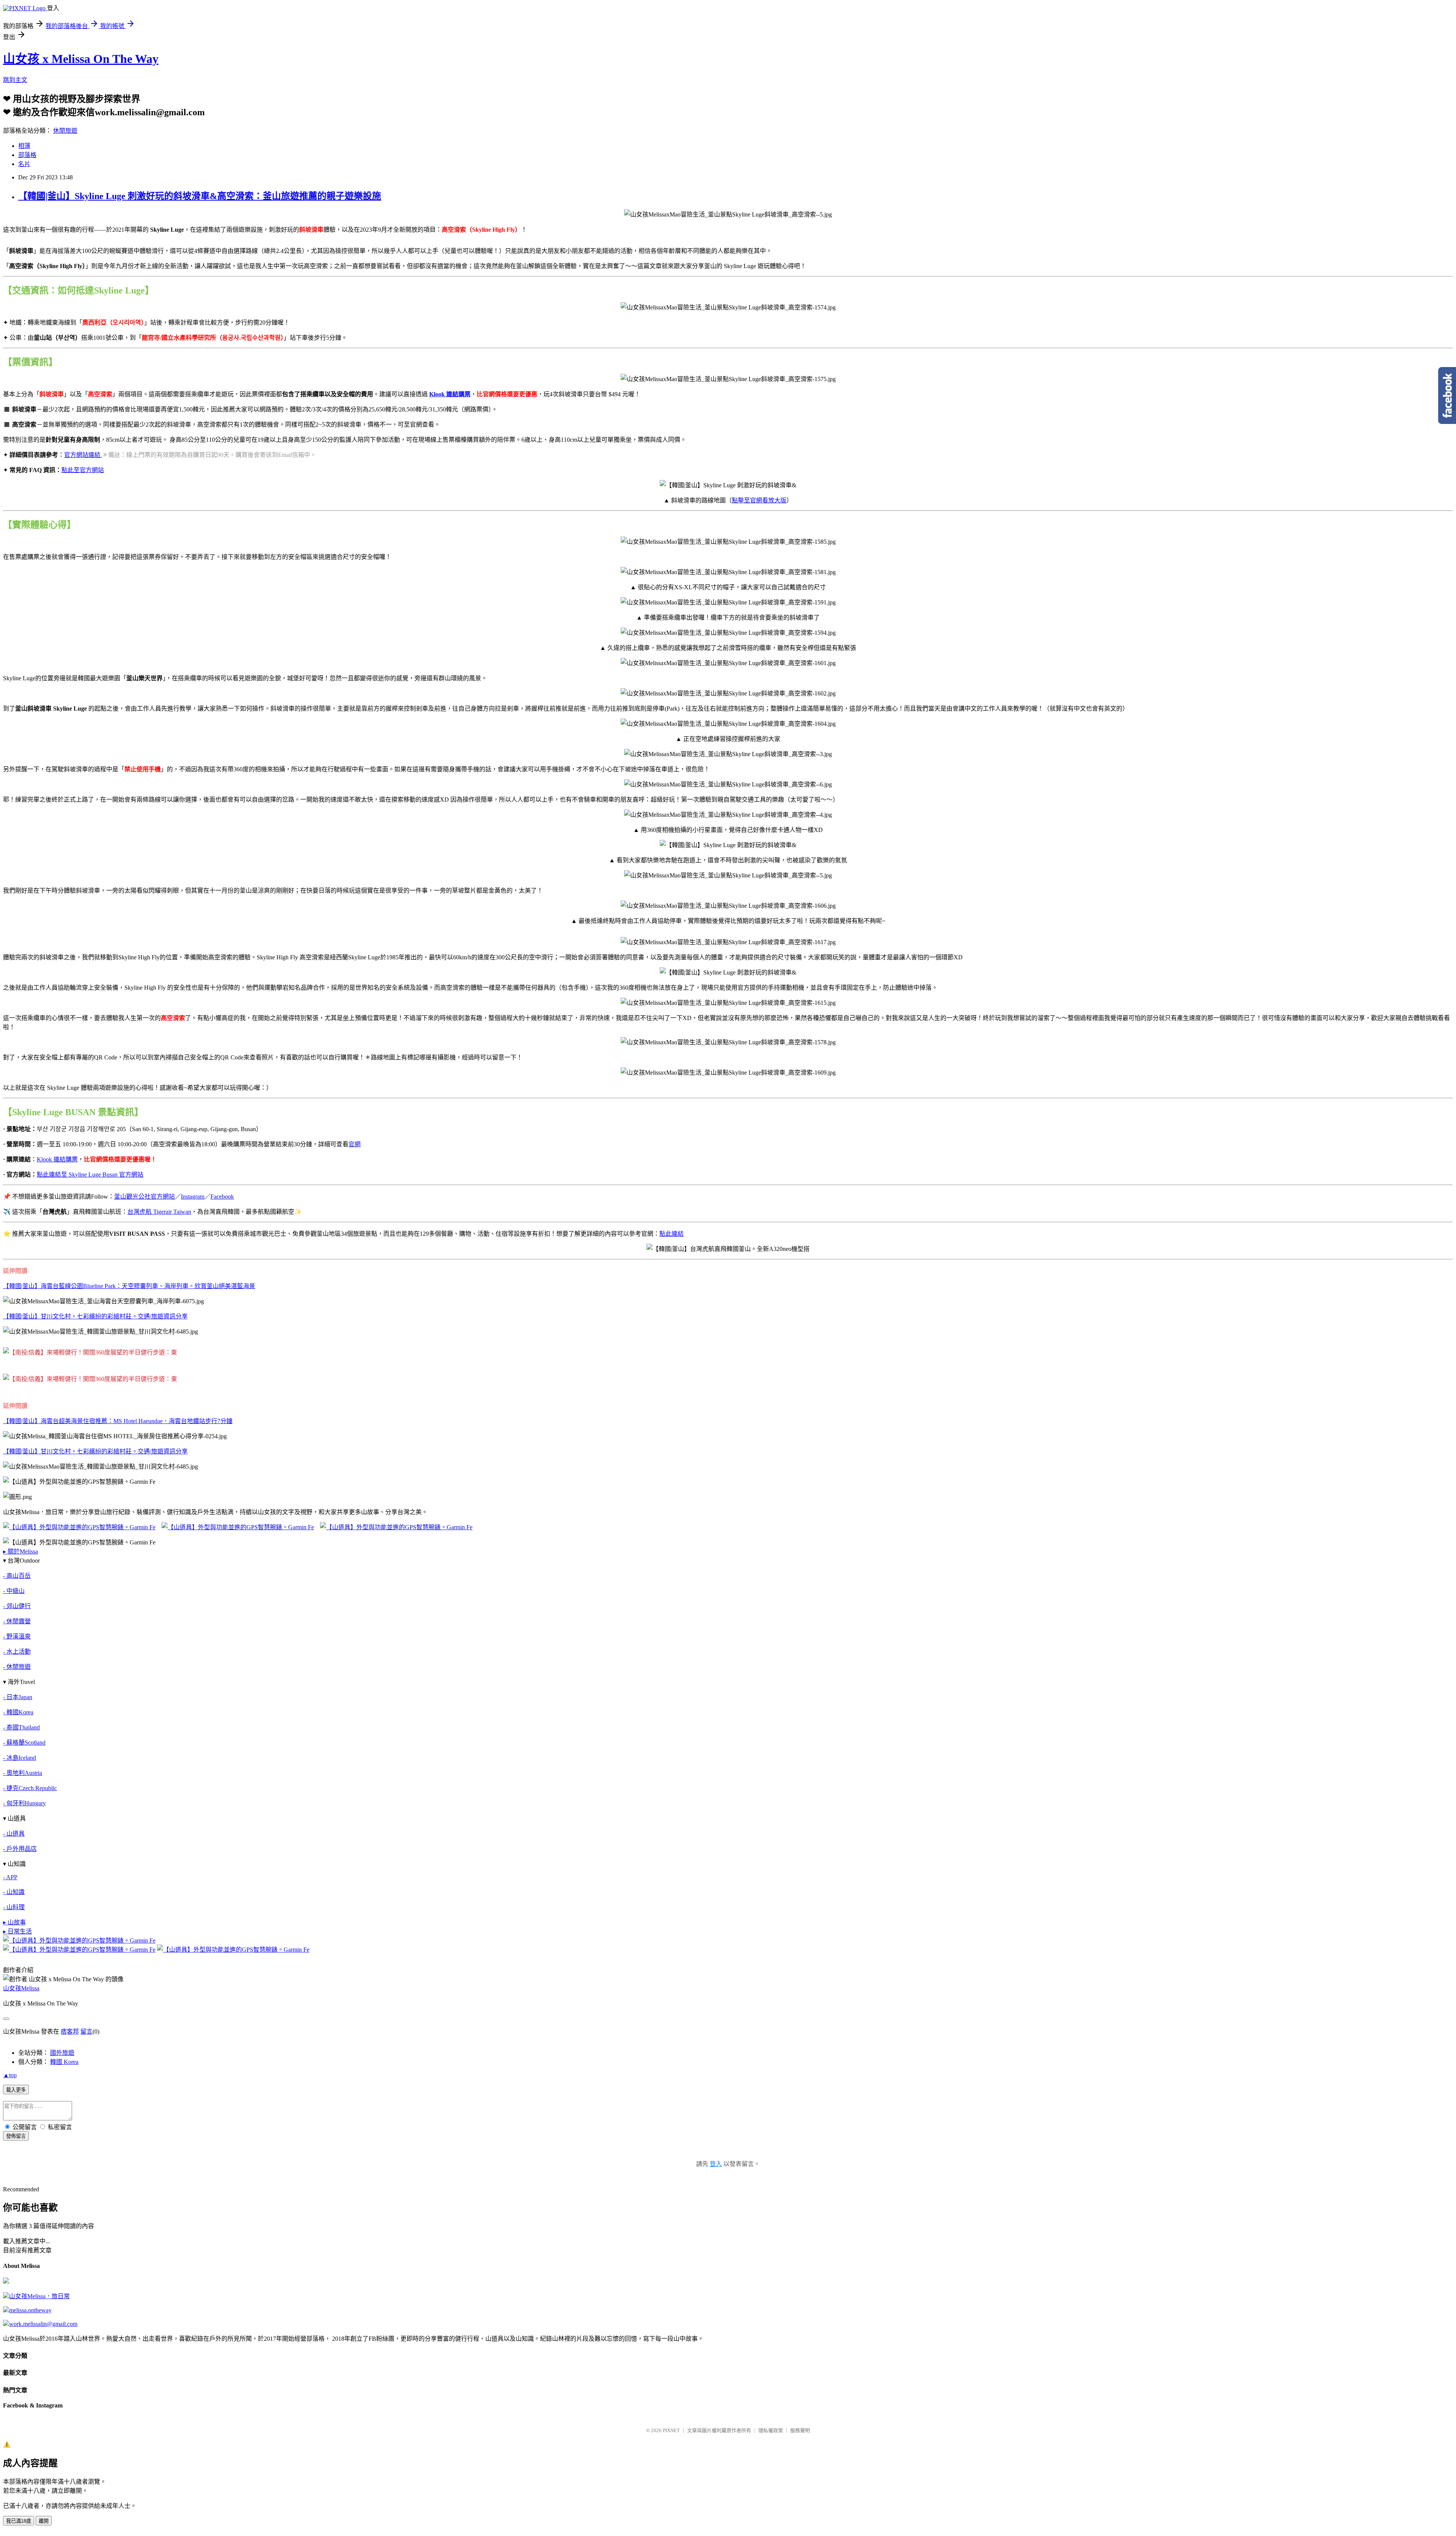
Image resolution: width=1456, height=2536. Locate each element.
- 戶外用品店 (20, 1849)
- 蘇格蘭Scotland (24, 1743)
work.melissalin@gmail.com (43, 2324)
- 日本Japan (18, 1697)
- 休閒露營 (17, 1621)
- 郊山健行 (17, 1606)
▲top (10, 2075)
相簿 (24, 146)
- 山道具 (14, 1834)
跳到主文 (15, 80)
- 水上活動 (17, 1652)
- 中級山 (14, 1591)
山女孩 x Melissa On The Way (81, 59)
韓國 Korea (64, 2062)
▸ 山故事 (14, 1922)
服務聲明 (800, 2430)
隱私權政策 (771, 2430)
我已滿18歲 (19, 2521)
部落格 (27, 155)
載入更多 (16, 2090)
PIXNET (671, 2430)
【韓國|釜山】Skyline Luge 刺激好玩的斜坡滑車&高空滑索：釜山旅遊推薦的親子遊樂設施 (200, 196)
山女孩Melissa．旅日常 (39, 2296)
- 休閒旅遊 (17, 1667)
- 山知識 (14, 1892)
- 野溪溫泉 (17, 1636)
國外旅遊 (62, 2053)
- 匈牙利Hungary (24, 1803)
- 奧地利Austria (23, 1773)
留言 (86, 2031)
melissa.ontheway (30, 2310)
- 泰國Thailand (21, 1727)
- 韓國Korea (18, 1712)
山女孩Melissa (21, 1988)
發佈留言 (16, 2136)
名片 (24, 164)
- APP (10, 1877)
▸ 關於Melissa (20, 1551)
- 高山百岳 (17, 1576)
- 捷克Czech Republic (30, 1788)
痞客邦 (70, 2031)
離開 (44, 2521)
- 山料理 (14, 1907)
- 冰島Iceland (20, 1758)
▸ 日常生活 (17, 1931)
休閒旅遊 (65, 131)
